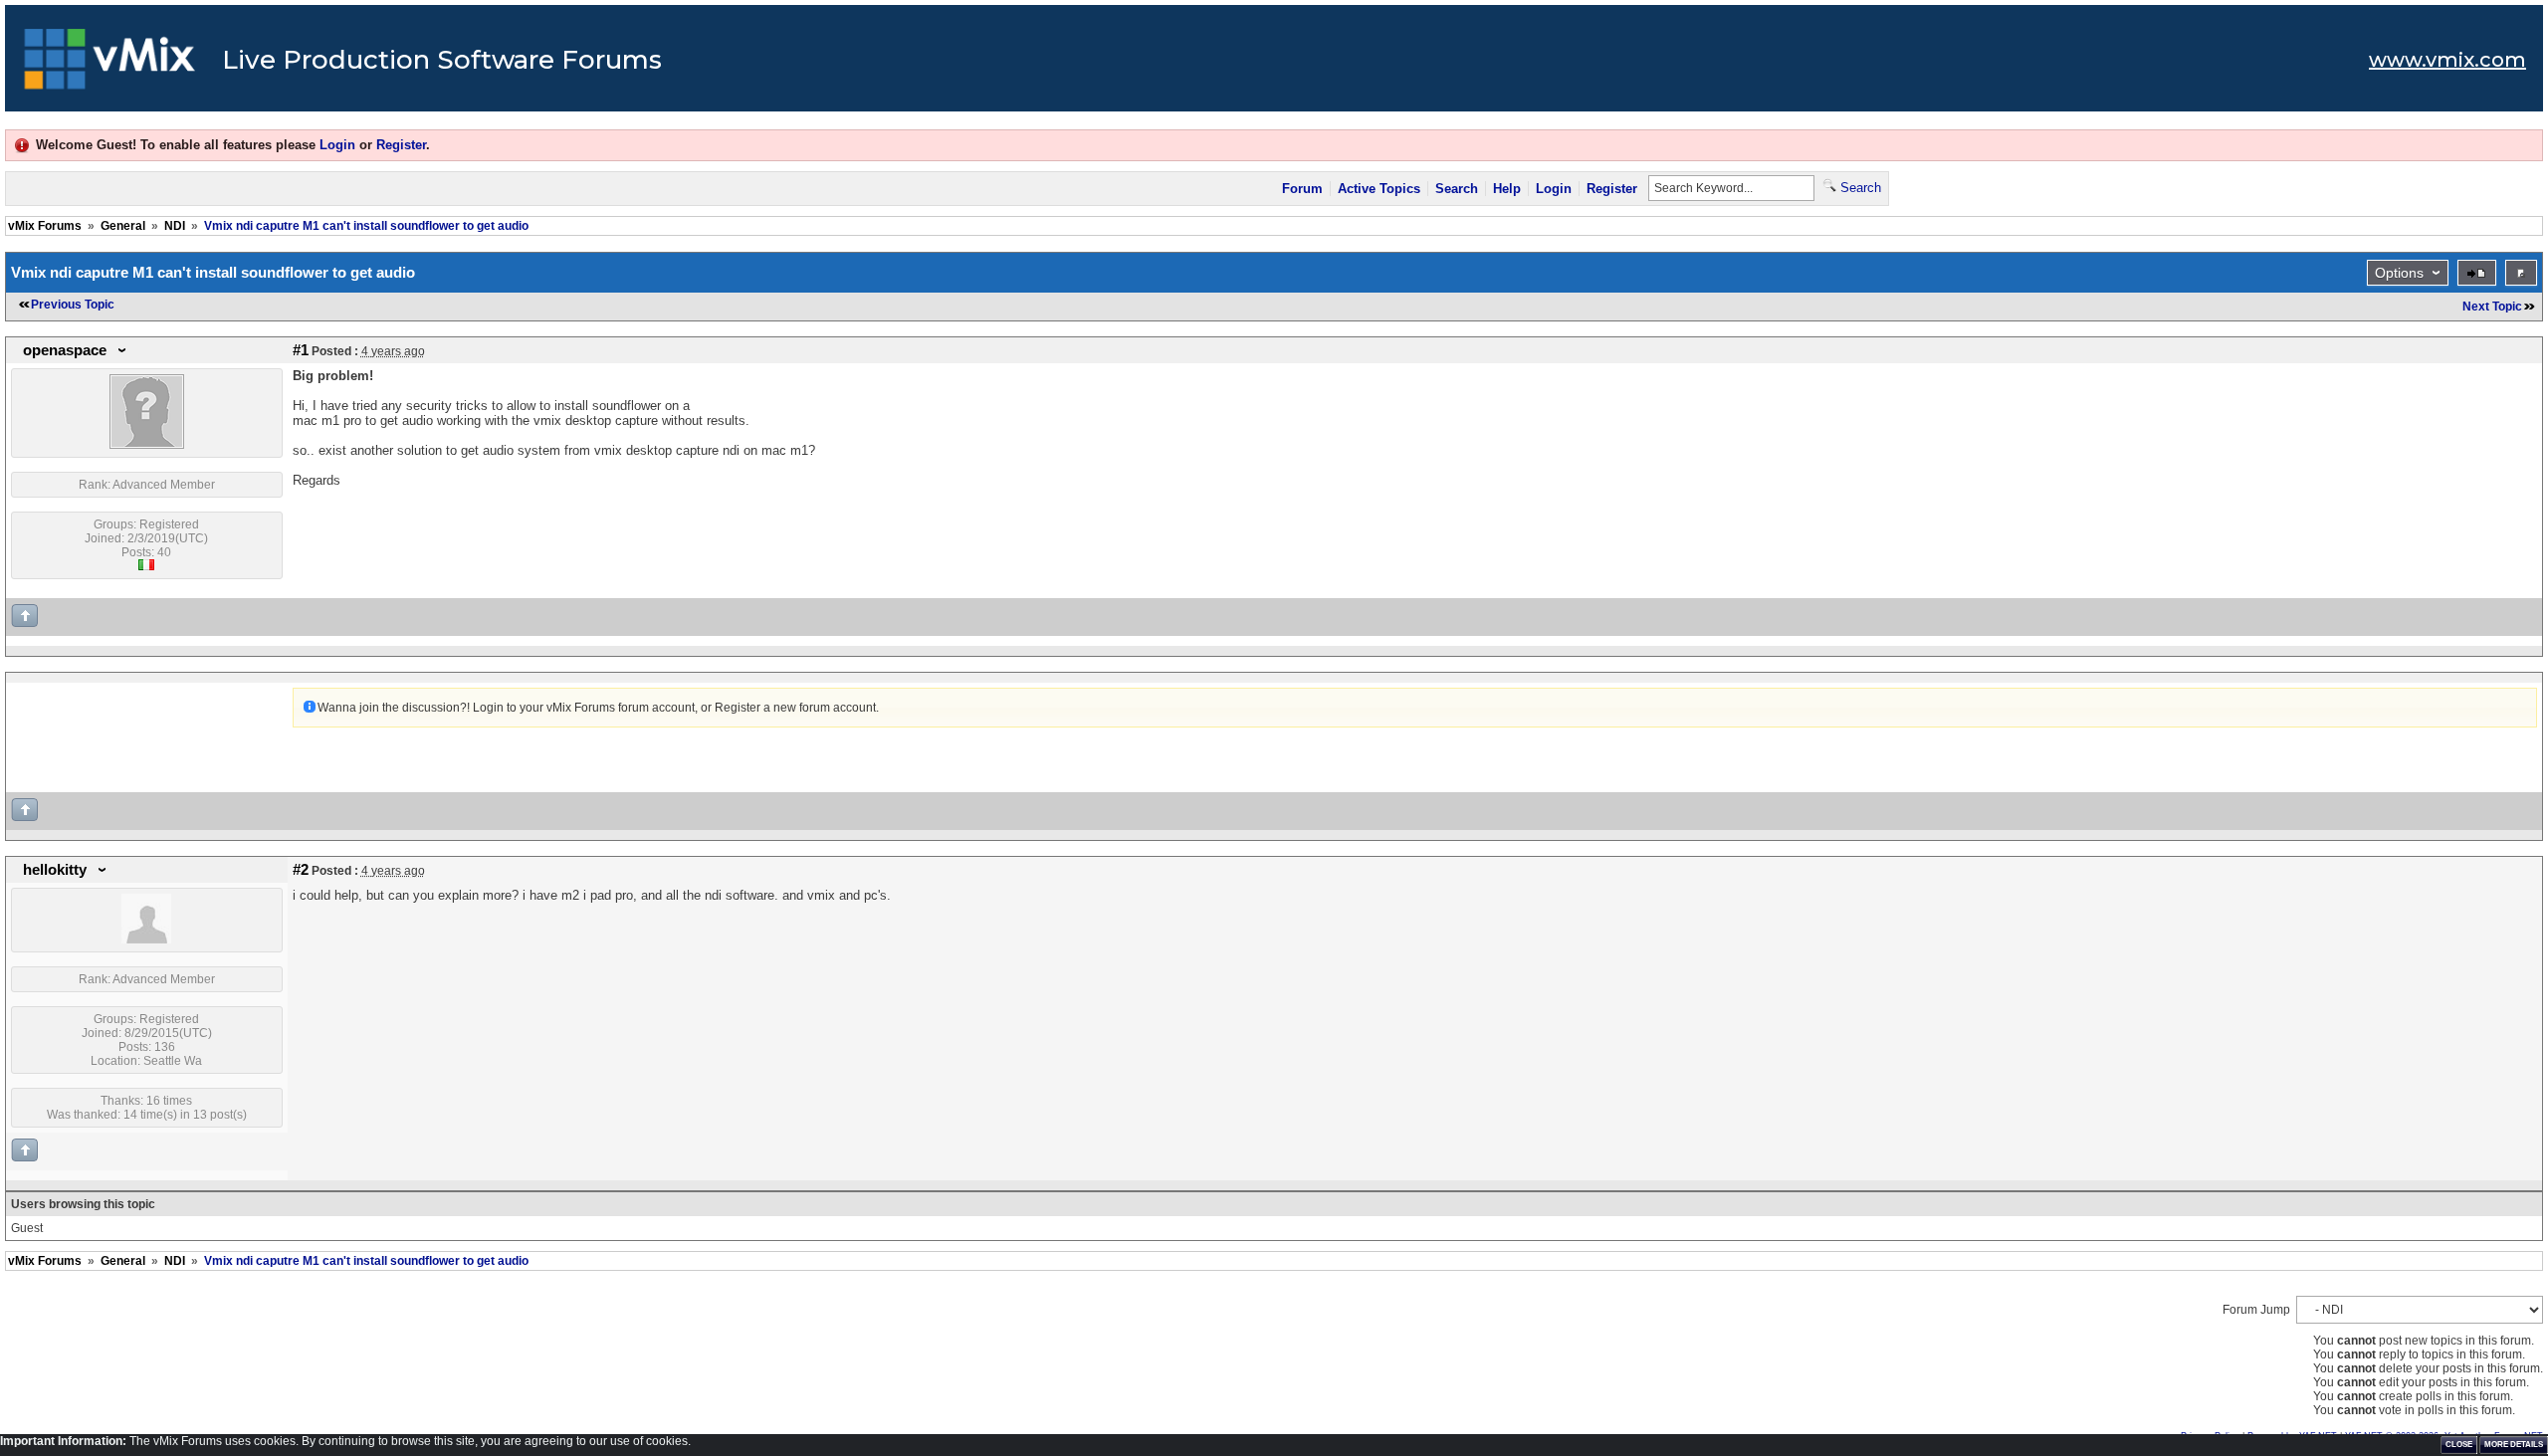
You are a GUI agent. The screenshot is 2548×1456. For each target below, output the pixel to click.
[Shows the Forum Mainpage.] (110, 65)
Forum (1302, 189)
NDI (175, 226)
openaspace (65, 350)
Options (2399, 273)
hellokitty (55, 870)
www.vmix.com (2447, 60)
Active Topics (1379, 189)
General (123, 226)
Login (337, 145)
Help (1507, 189)
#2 (301, 870)
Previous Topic (73, 305)
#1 (301, 350)
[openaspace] (147, 445)
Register (401, 145)
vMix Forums (45, 226)
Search (1457, 189)
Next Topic (2492, 307)
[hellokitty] (146, 939)
